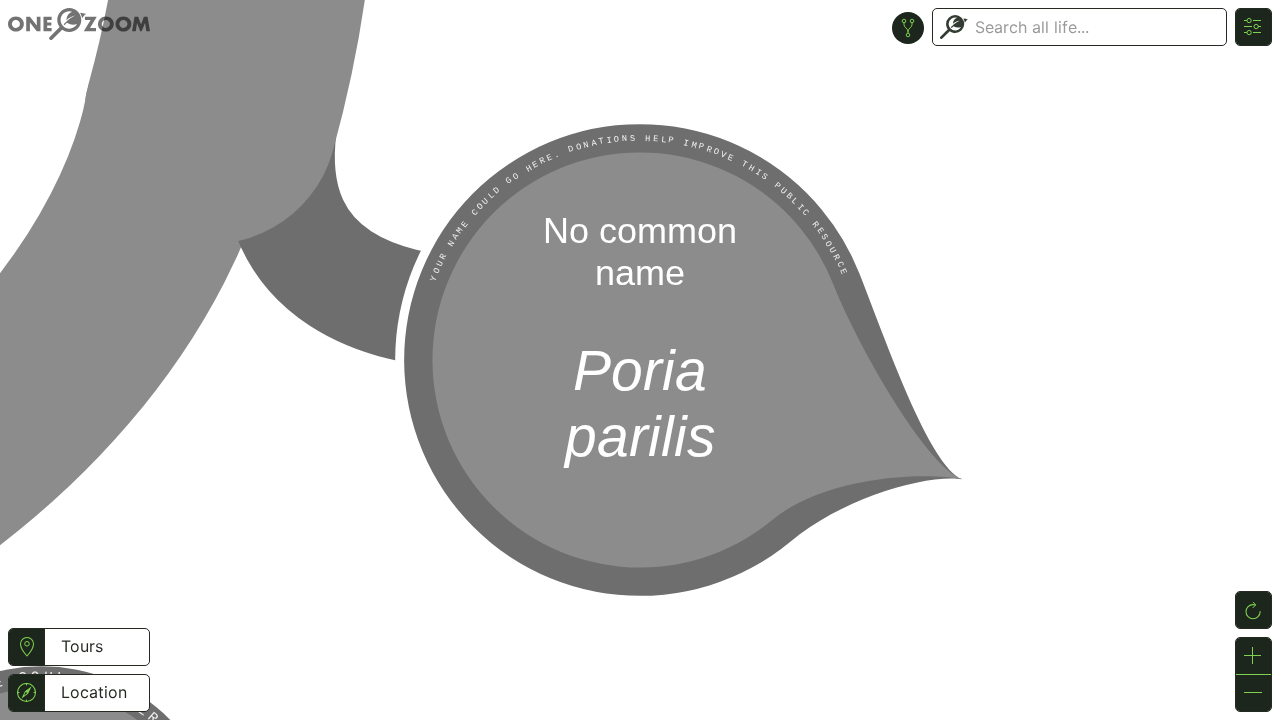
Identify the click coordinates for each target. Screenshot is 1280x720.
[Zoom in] (1253, 656)
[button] (26, 647)
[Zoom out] (1253, 693)
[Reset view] (1253, 610)
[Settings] (1253, 27)
